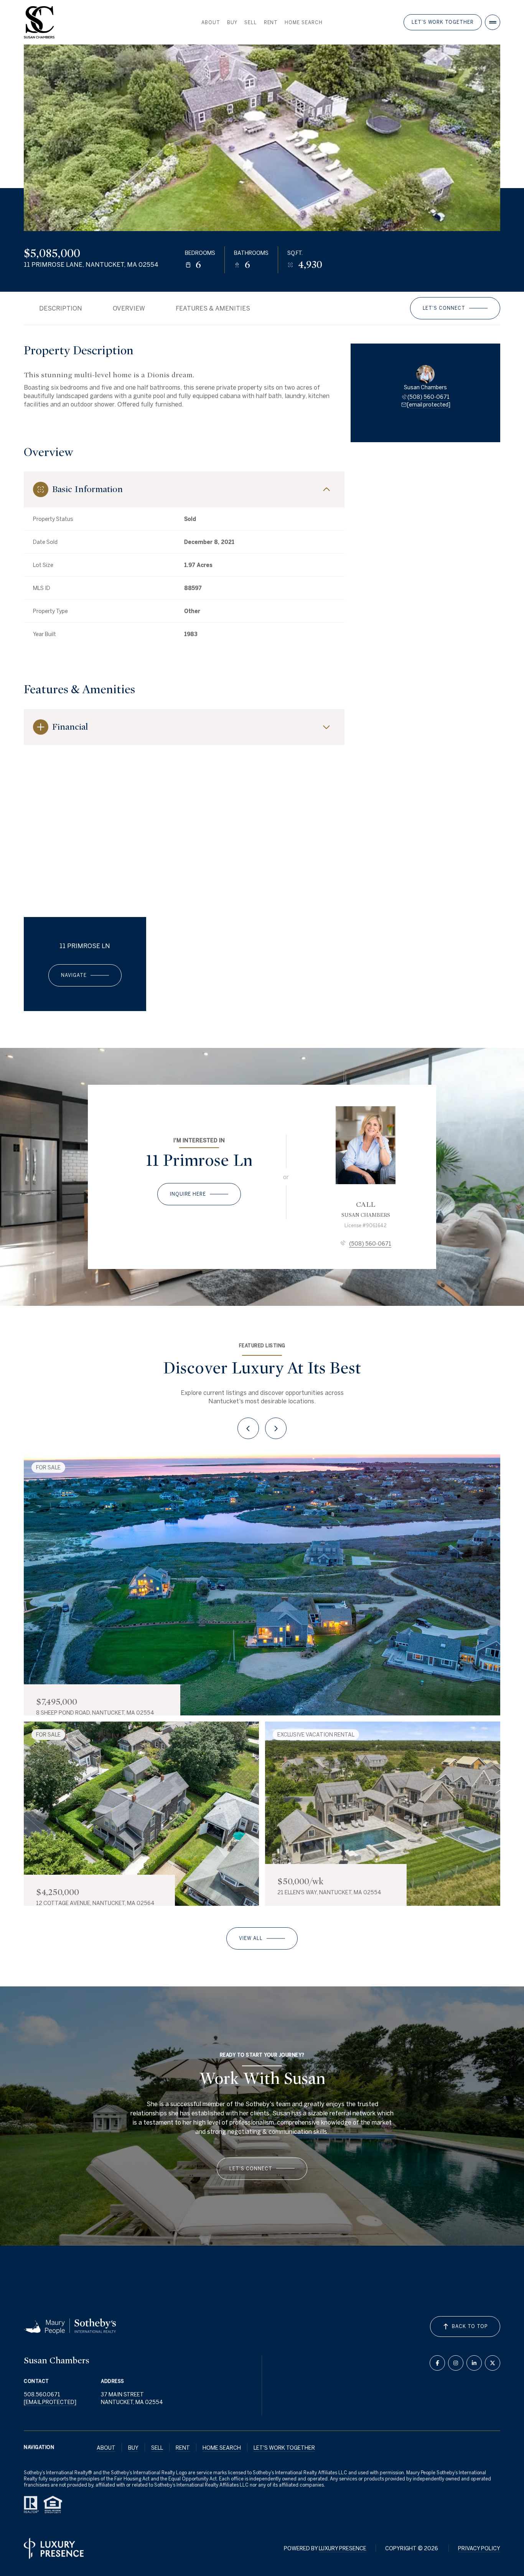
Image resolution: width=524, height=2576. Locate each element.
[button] (455, 308)
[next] (276, 1428)
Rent (271, 22)
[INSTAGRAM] (456, 2363)
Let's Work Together (443, 22)
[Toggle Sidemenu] (493, 22)
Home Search (304, 22)
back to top (470, 2326)
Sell (251, 22)
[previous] (248, 1428)
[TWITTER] (493, 2363)
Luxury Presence (343, 2548)
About (211, 22)
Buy (232, 22)
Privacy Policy (479, 2548)
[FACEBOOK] (437, 2363)
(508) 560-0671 (428, 397)
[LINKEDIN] (474, 2363)
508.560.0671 (42, 2394)
